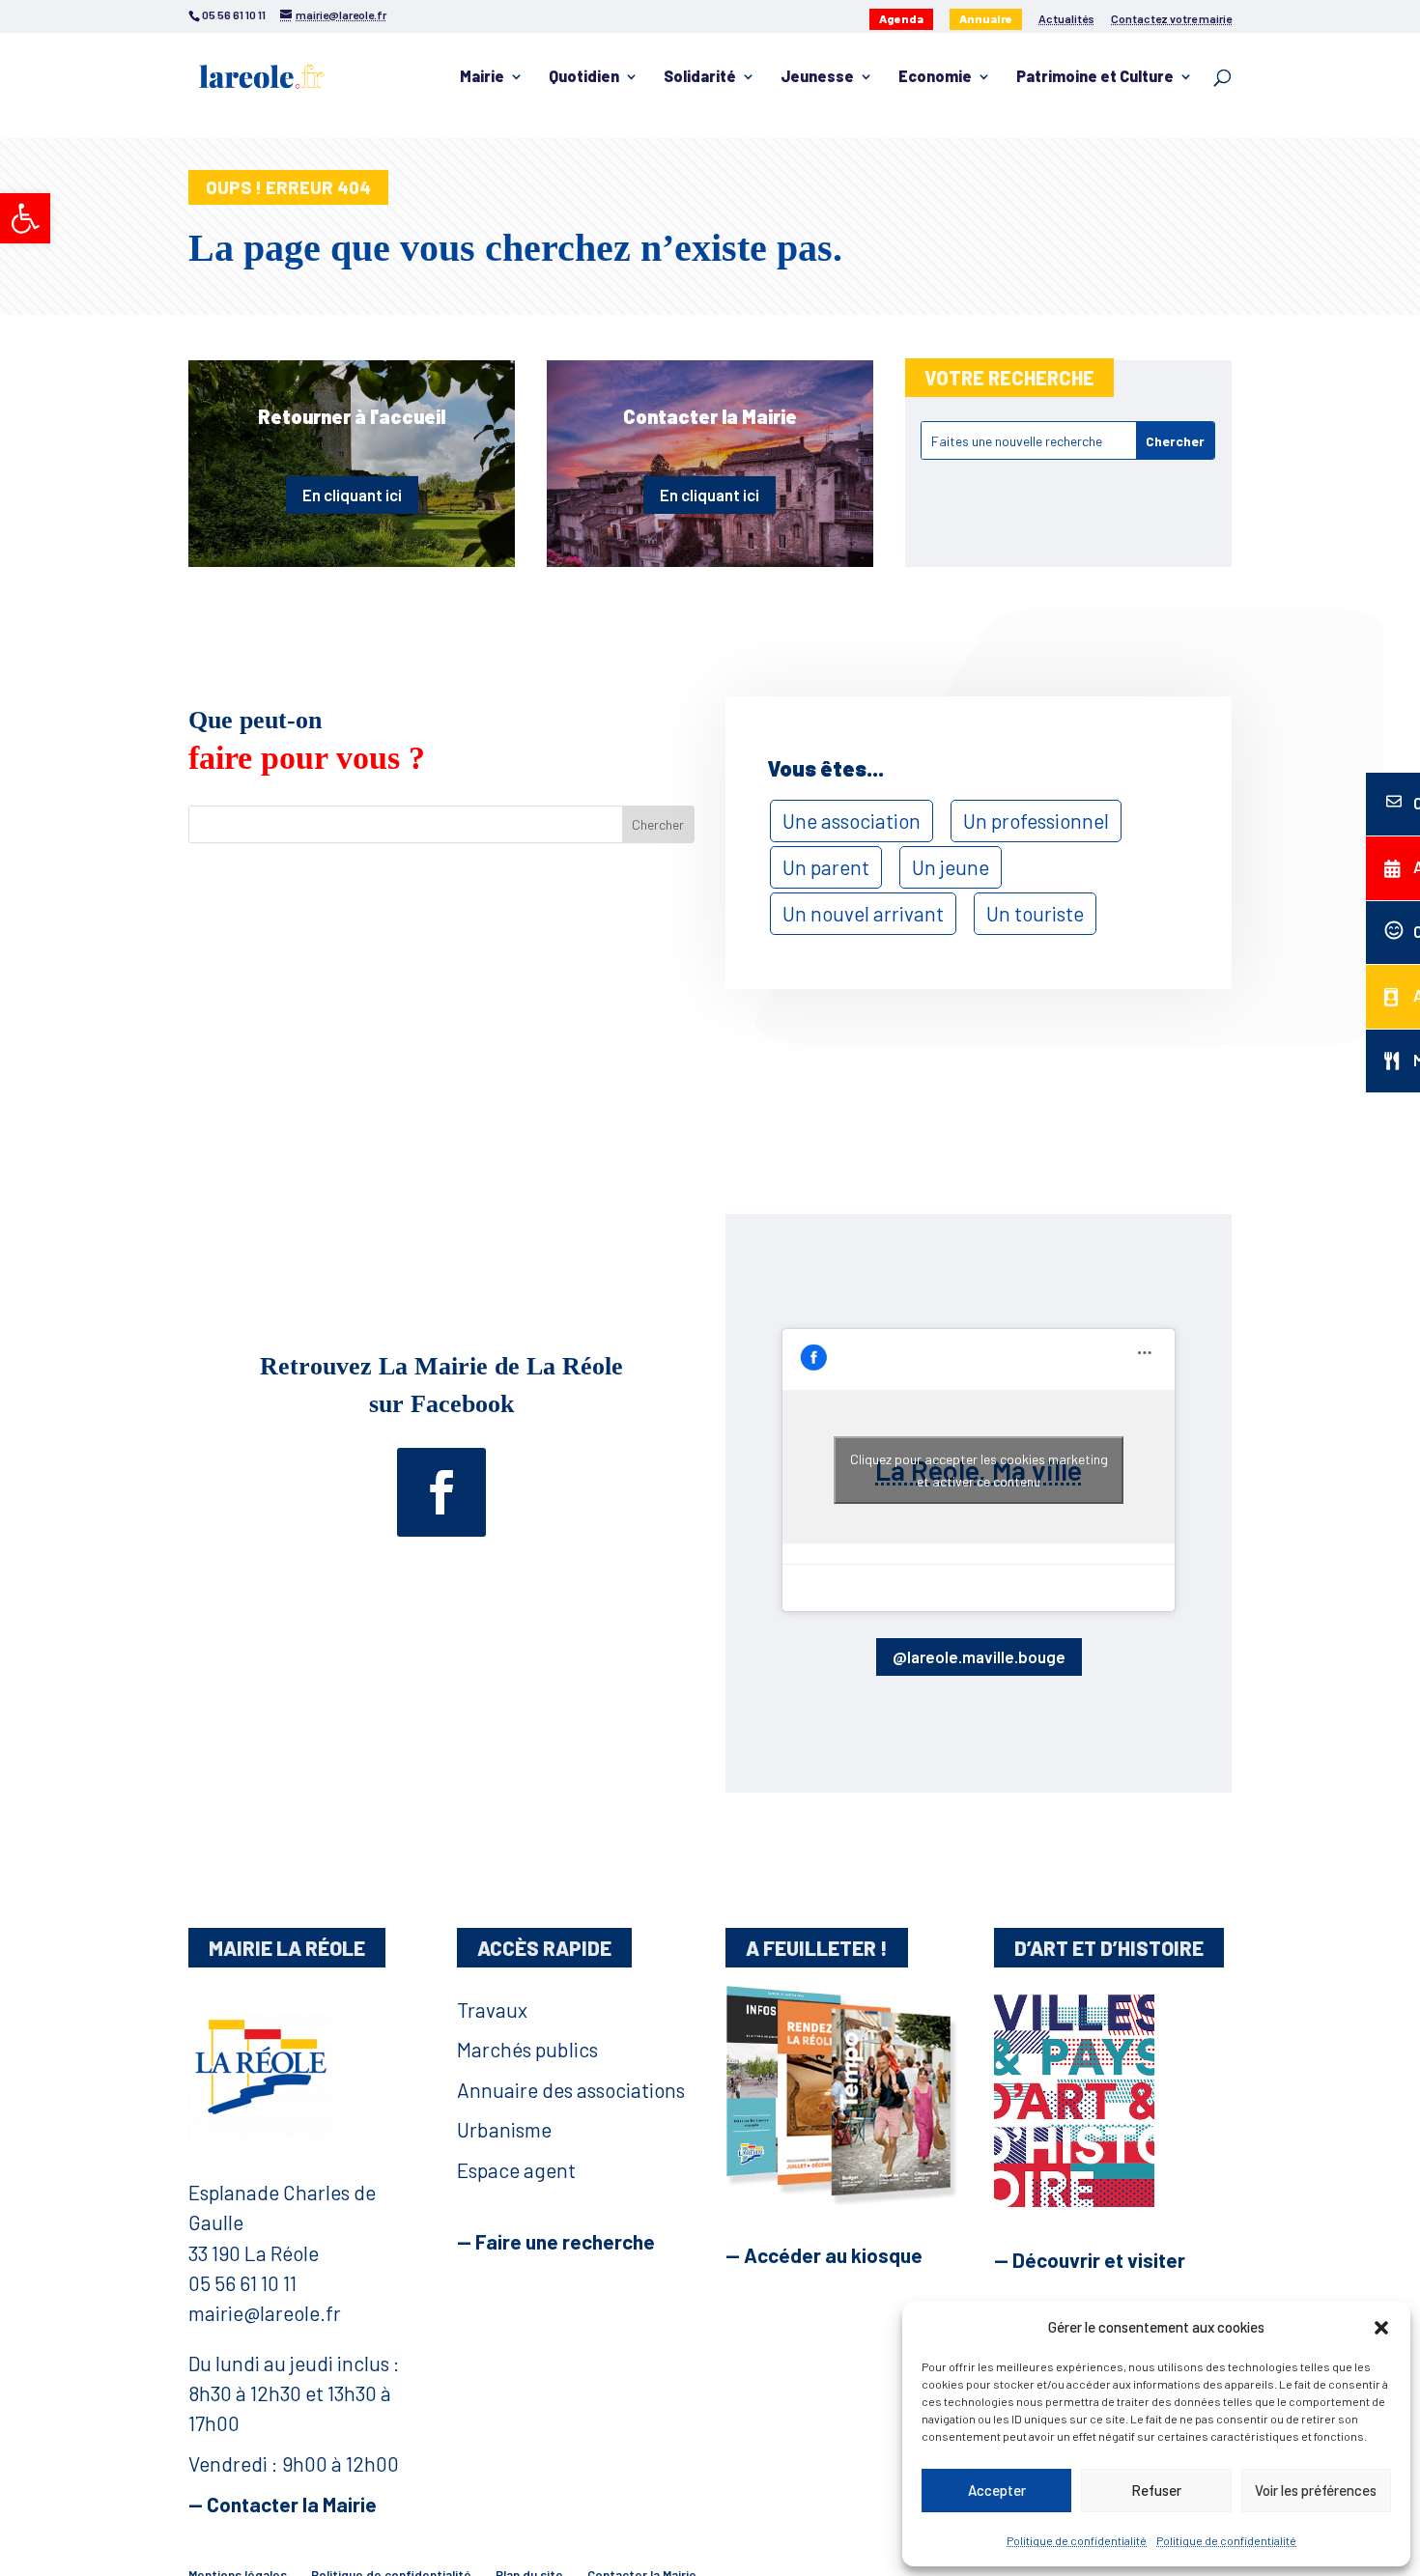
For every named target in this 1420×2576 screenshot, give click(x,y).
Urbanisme (504, 2129)
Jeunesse (817, 77)
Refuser (1156, 2490)
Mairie (482, 77)
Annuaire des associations (571, 2090)
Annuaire (986, 18)
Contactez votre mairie (1171, 19)
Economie (935, 77)
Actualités (1066, 19)
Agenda (901, 18)
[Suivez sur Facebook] (441, 1492)
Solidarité (700, 77)
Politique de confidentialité (1077, 2540)
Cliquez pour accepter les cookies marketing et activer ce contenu (979, 1470)
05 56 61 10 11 (242, 2283)
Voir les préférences (1316, 2490)
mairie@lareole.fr (265, 2313)
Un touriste (1035, 913)
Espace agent (516, 2170)
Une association (852, 821)
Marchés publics (527, 2049)
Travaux (492, 2010)
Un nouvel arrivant (863, 913)
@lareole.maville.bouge (979, 1656)
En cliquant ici (352, 495)
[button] (25, 218)
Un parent (826, 867)
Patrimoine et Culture (1095, 77)
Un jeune (951, 867)
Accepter (997, 2490)
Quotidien (584, 77)
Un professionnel (1036, 821)
